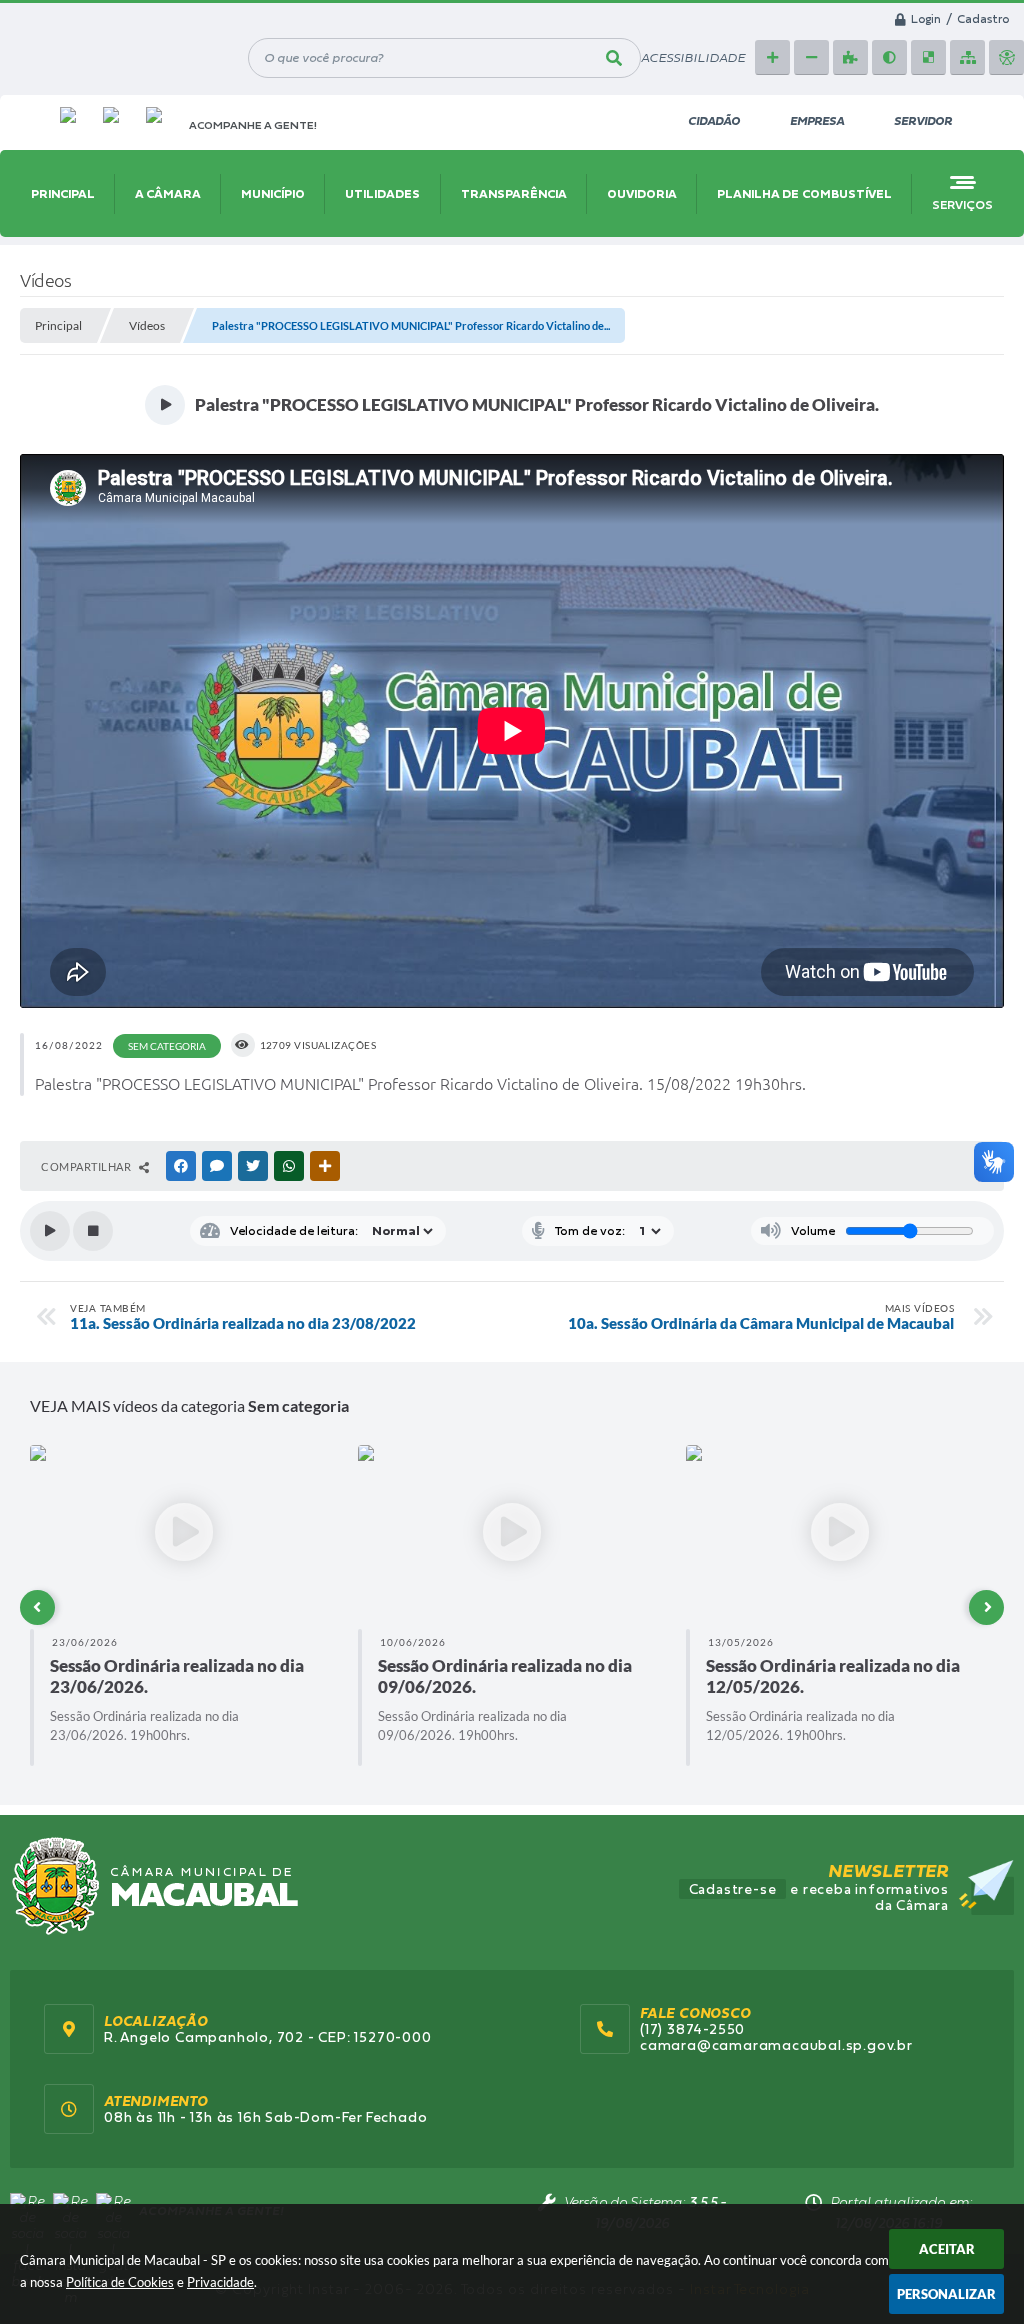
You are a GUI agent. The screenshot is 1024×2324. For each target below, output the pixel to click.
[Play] (50, 1231)
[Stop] (93, 1231)
